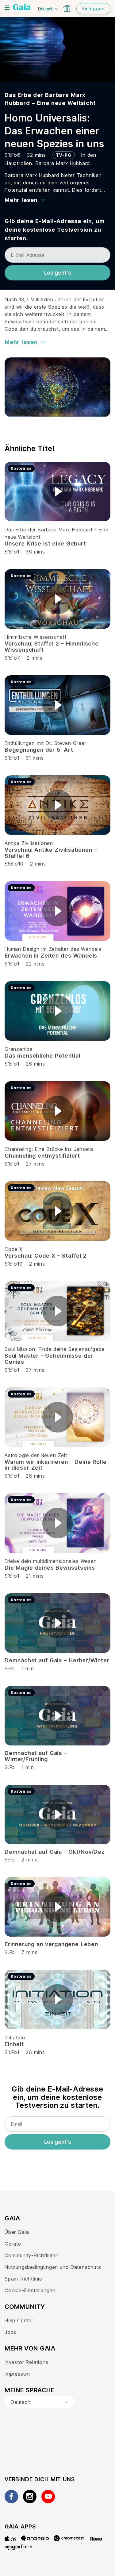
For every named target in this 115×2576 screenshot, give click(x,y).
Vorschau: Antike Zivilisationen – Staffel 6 (51, 853)
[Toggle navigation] (7, 8)
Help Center (19, 2320)
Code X (14, 1249)
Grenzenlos (19, 1049)
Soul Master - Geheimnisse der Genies (49, 1359)
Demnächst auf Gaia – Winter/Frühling (36, 1756)
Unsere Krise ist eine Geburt (45, 544)
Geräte (13, 2244)
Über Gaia (17, 2232)
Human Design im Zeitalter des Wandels (53, 949)
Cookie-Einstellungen (30, 2290)
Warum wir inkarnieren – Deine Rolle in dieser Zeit (56, 1465)
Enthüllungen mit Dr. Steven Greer (46, 743)
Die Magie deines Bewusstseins (50, 1568)
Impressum (17, 2374)
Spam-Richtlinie (23, 2279)
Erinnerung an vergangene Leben (51, 1944)
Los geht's (58, 273)
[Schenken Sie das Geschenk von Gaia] (67, 8)
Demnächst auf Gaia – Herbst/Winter (57, 1660)
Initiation (15, 2038)
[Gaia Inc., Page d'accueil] (22, 8)
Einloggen (93, 8)
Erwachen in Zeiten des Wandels (51, 956)
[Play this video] (58, 492)
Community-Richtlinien (32, 2255)
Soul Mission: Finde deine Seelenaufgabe (54, 1349)
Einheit (14, 2044)
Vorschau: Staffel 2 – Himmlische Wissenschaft (52, 647)
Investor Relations (27, 2362)
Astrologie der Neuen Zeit (36, 1455)
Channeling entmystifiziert (42, 1156)
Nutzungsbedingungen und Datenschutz (53, 2267)
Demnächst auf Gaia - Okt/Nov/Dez (55, 1852)
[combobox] (40, 2402)
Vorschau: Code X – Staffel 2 (46, 1256)
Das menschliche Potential (42, 1056)
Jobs (10, 2332)
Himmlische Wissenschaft (36, 637)
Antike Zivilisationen (29, 843)
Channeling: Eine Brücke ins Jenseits (49, 1149)
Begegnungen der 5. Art (39, 750)
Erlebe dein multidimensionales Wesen (51, 1561)
